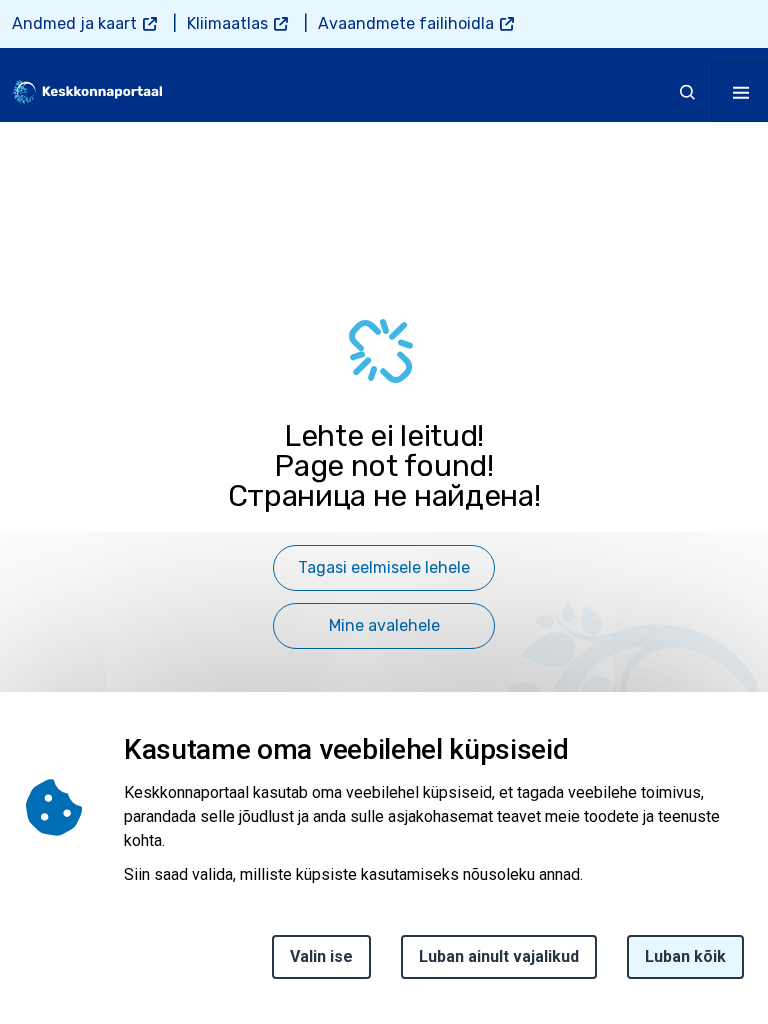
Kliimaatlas (227, 23)
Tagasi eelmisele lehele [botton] (384, 567)
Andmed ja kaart (74, 23)
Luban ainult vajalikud (499, 956)
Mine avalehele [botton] (384, 625)
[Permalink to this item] (574, 749)
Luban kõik (685, 956)
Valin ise (321, 956)
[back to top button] (712, 915)
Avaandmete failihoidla (406, 23)
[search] (688, 92)
